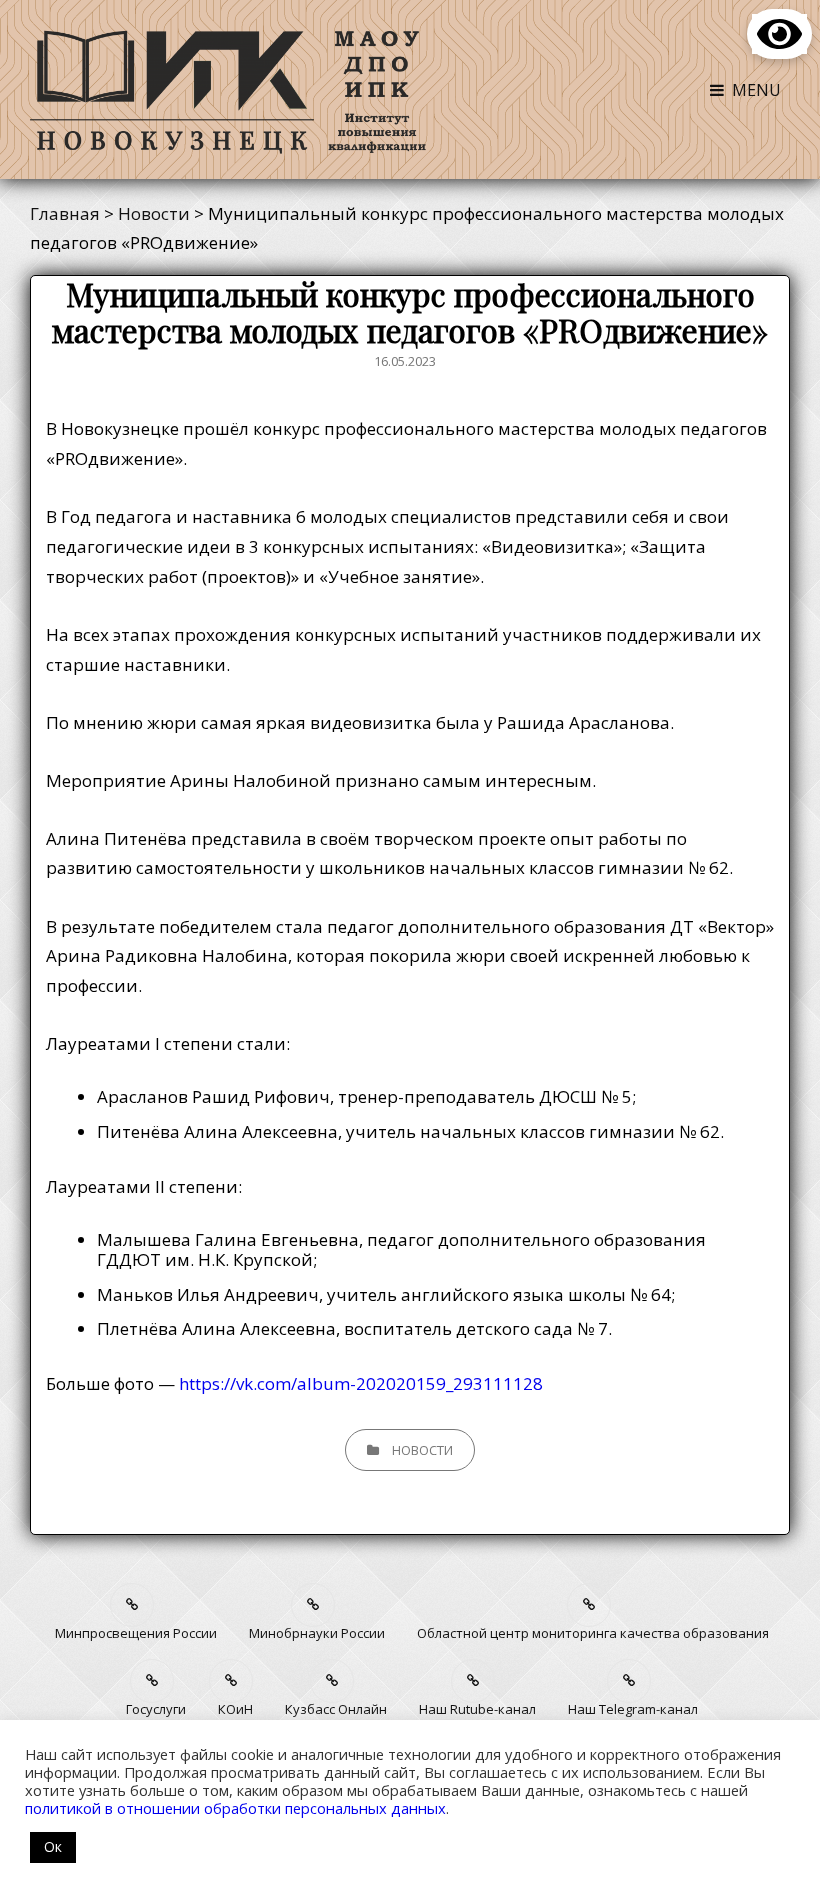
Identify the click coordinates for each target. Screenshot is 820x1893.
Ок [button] (53, 1846)
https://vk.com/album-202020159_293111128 (361, 1383)
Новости (422, 1450)
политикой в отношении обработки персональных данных (235, 1808)
